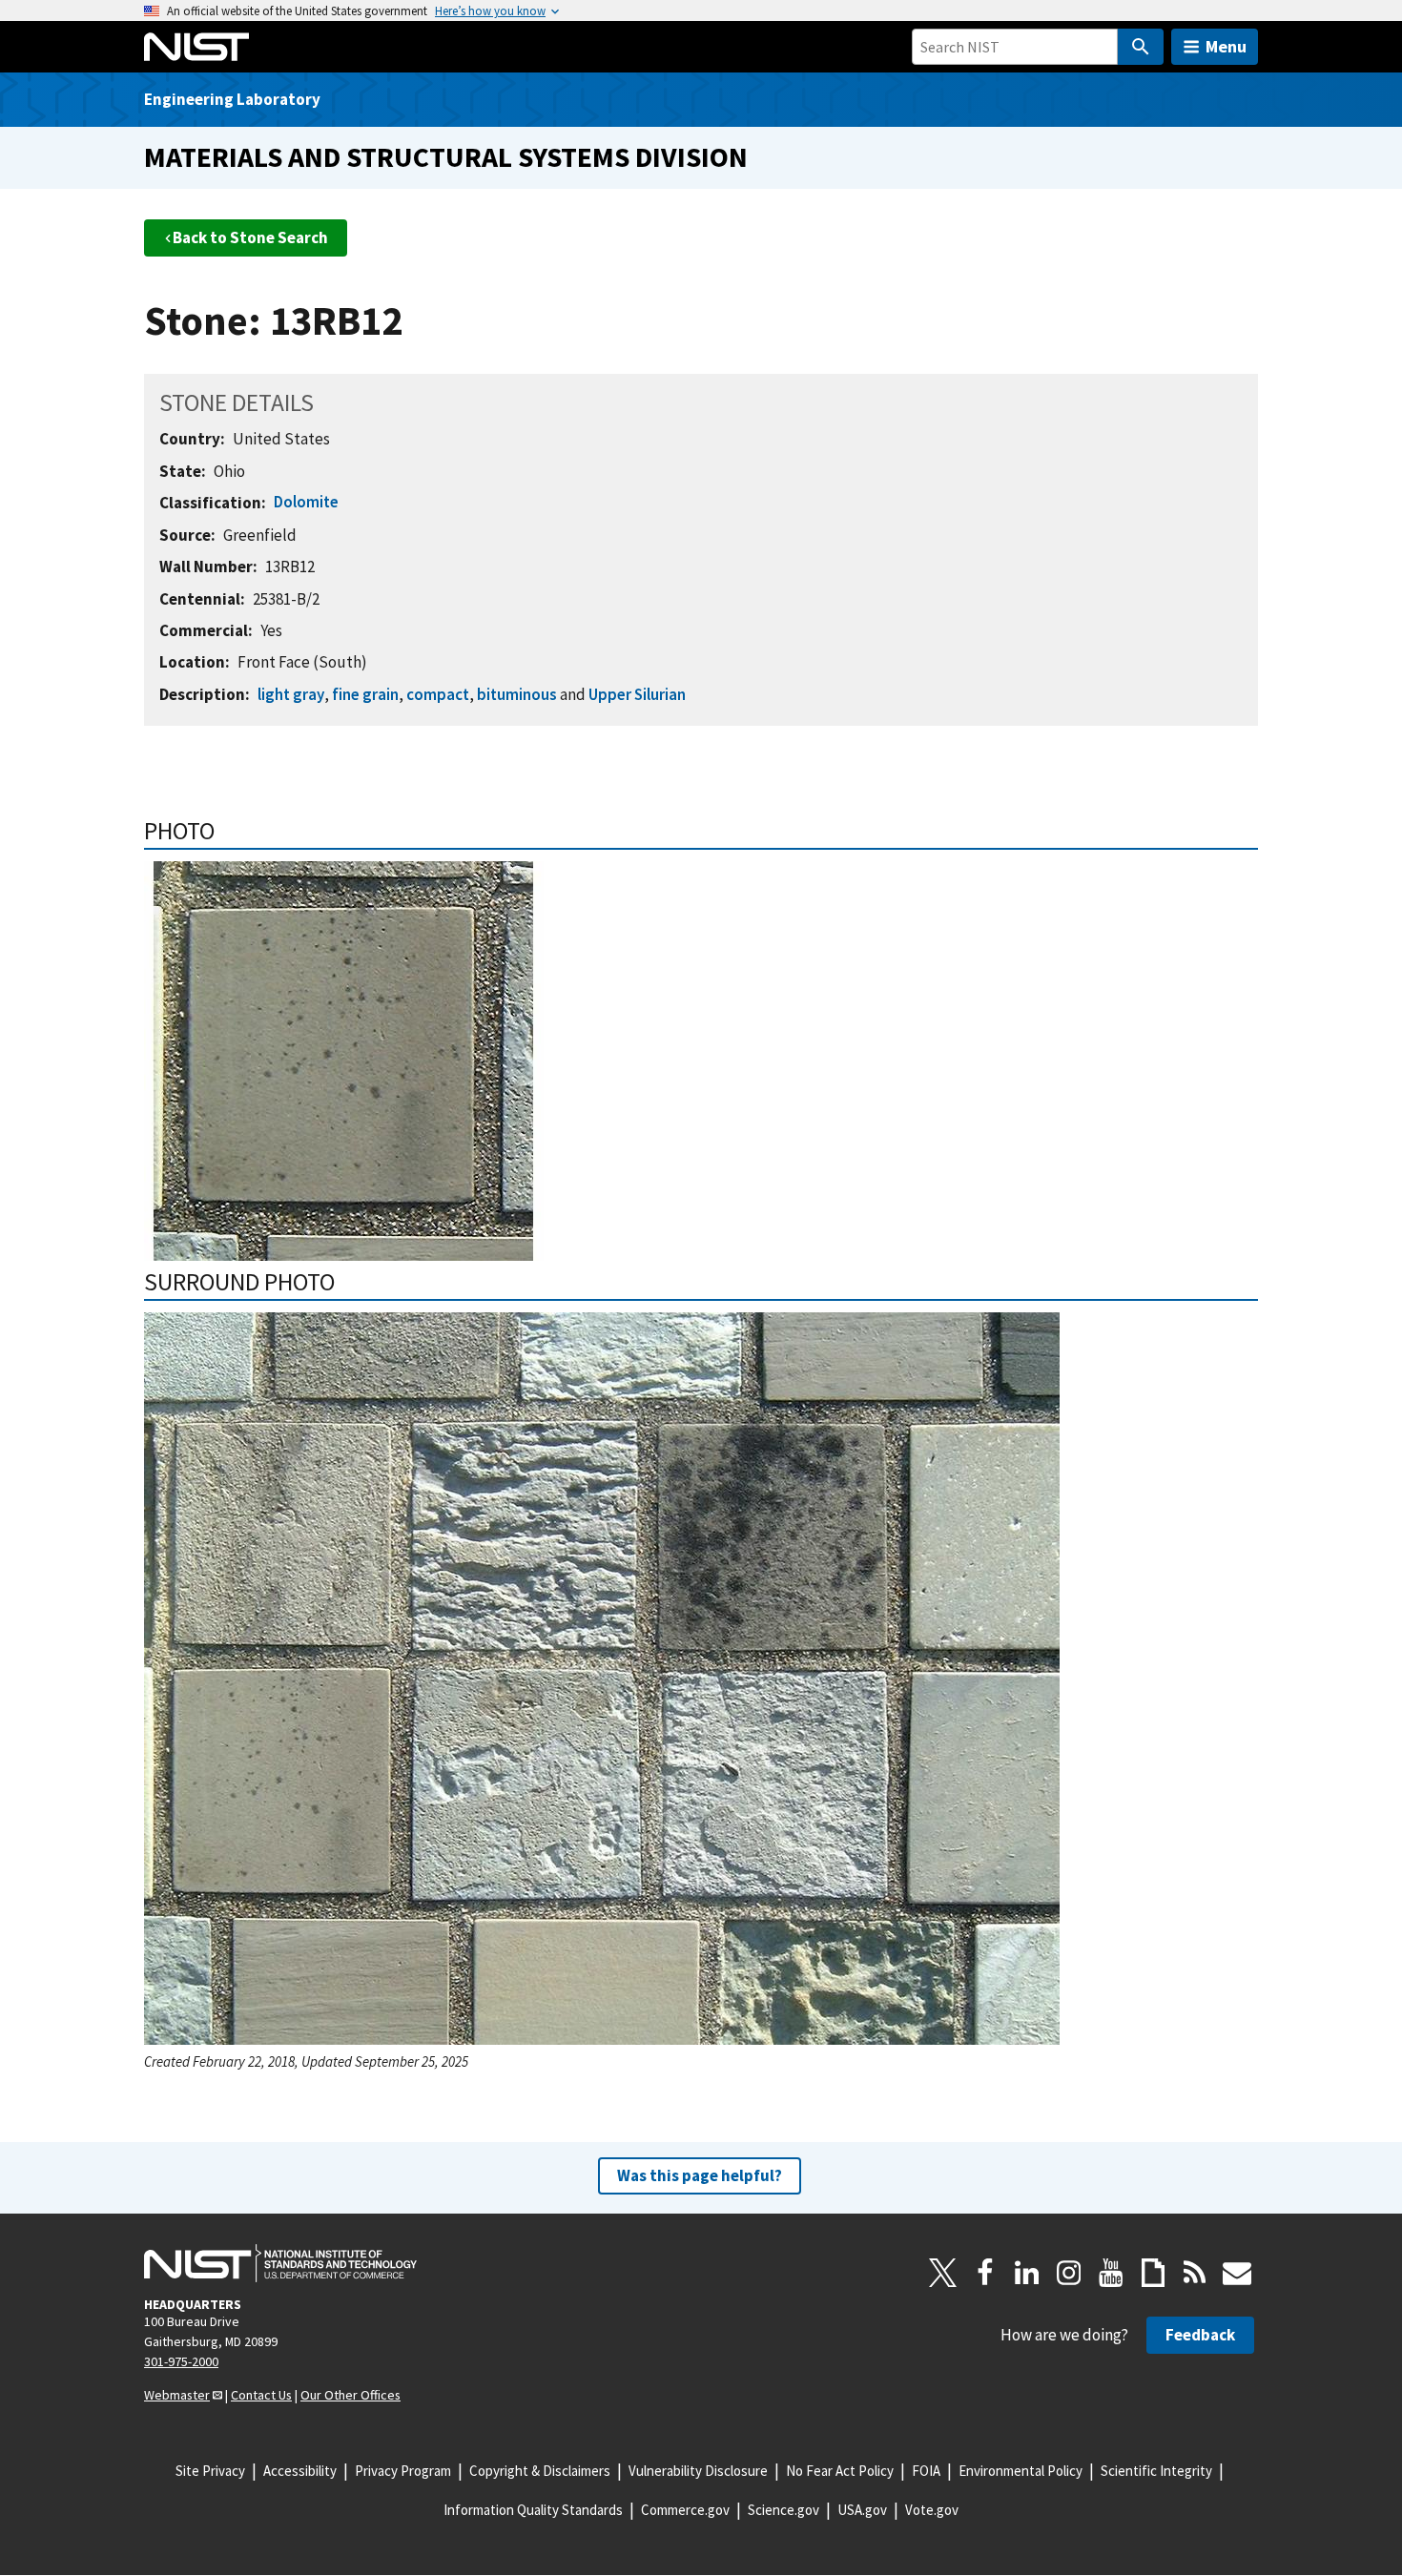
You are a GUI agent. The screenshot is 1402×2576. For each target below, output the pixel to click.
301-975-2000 (181, 2361)
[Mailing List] (1237, 2273)
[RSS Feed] (1195, 2273)
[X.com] (943, 2273)
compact (438, 694)
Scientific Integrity (1156, 2471)
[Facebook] (985, 2273)
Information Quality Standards (533, 2510)
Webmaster (177, 2395)
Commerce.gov (685, 2510)
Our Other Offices (350, 2395)
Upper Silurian (637, 694)
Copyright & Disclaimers (540, 2471)
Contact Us (261, 2395)
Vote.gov (932, 2510)
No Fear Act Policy (840, 2471)
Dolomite (306, 502)
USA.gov (862, 2510)
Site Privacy (210, 2471)
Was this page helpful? (700, 2175)
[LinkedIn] (1027, 2273)
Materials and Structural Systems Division (446, 157)
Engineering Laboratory (232, 99)
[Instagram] (1069, 2273)
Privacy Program (403, 2471)
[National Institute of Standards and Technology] (280, 2263)
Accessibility (300, 2471)
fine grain (365, 694)
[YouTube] (1111, 2273)
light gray (291, 694)
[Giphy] (1153, 2273)
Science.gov (783, 2510)
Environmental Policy (1021, 2471)
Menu (1226, 46)
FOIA (926, 2471)
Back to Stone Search (250, 237)
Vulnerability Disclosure (698, 2471)
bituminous (517, 694)
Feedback (1200, 2335)
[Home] (196, 47)
